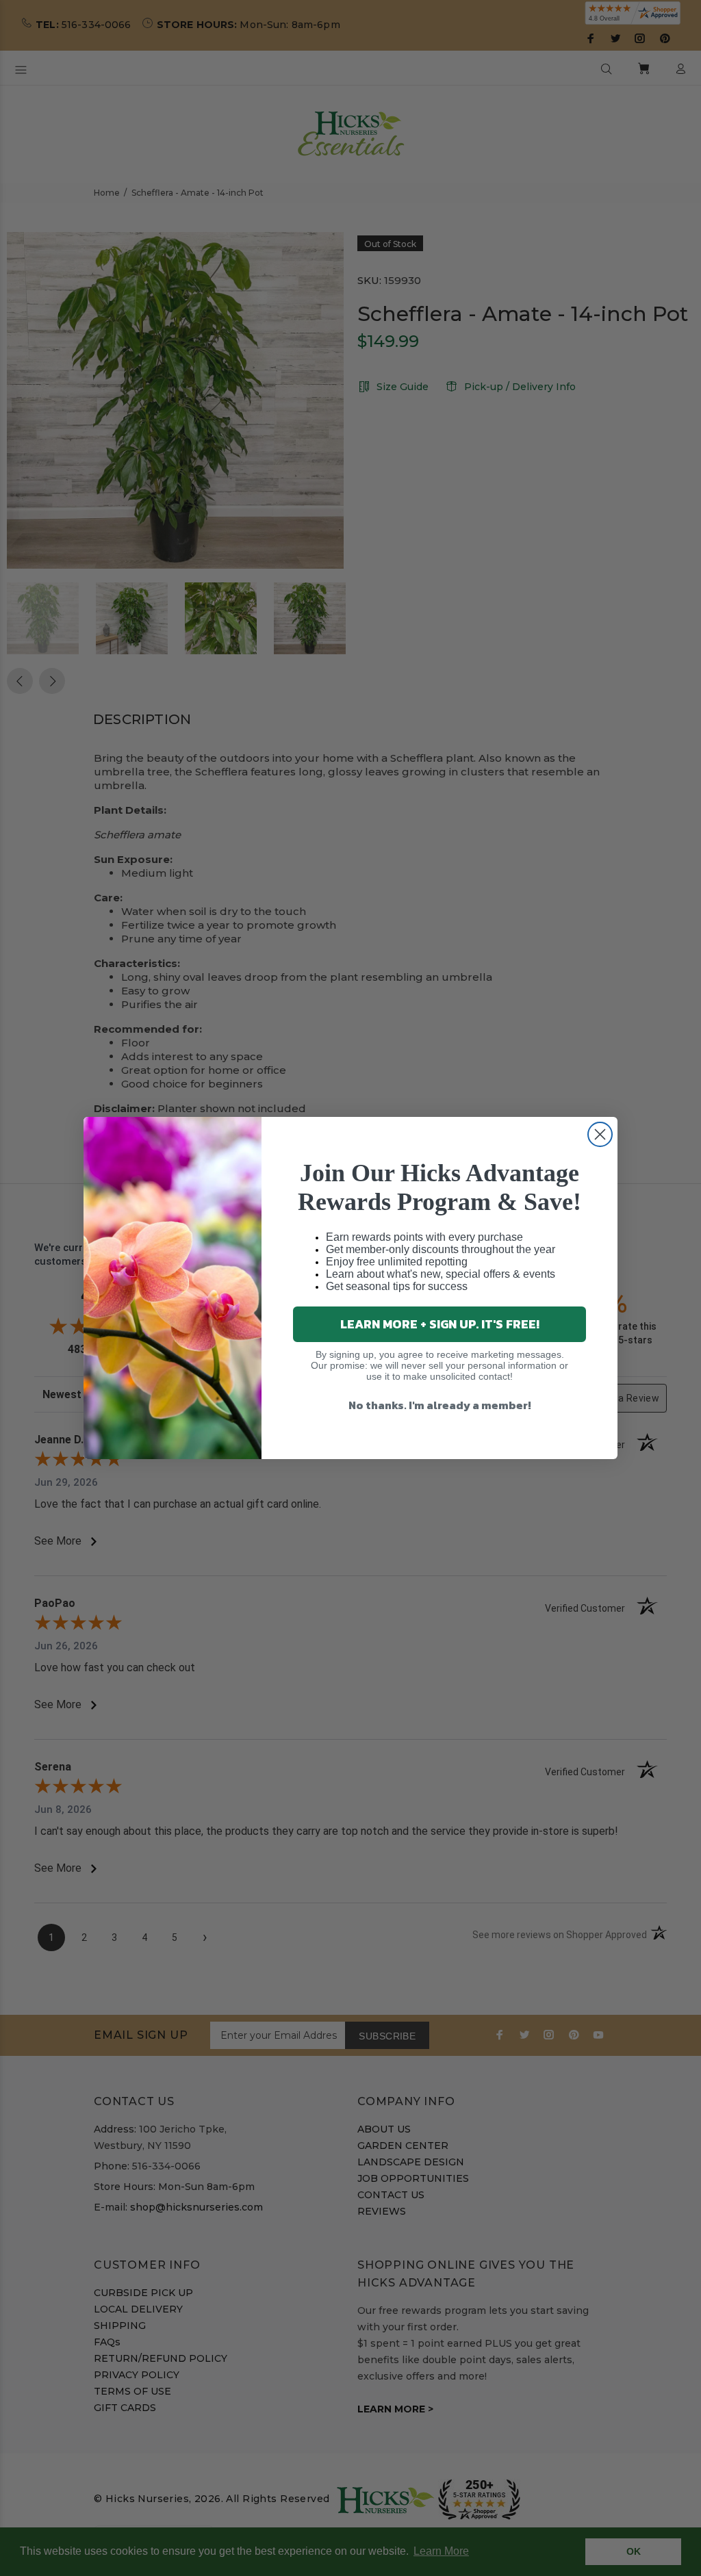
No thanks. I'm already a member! (440, 1405)
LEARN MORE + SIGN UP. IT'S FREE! (440, 1324)
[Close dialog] (600, 1134)
